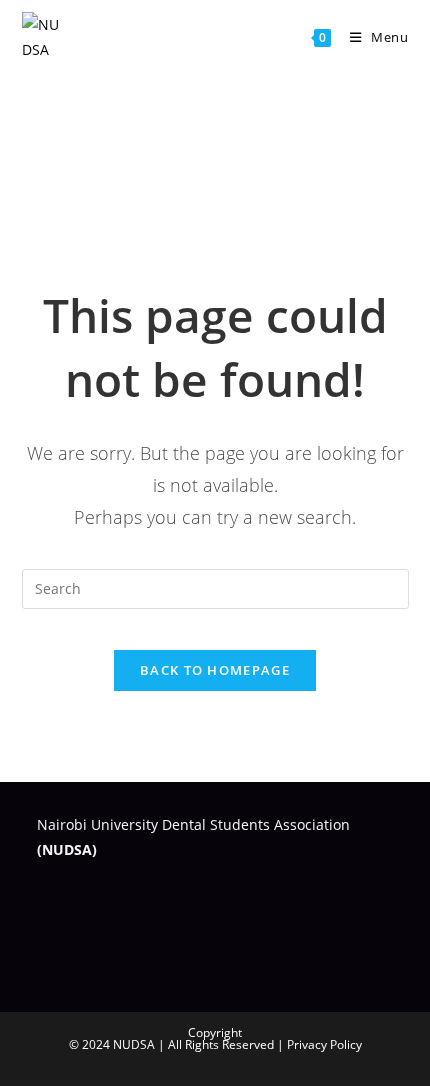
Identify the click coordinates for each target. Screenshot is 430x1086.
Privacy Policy (324, 1044)
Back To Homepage (215, 670)
